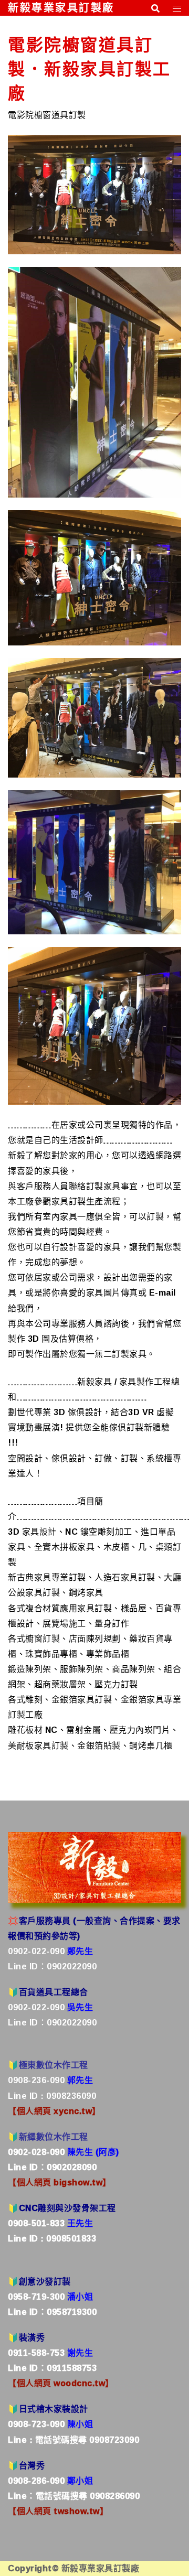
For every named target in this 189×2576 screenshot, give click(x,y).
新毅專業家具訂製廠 (61, 8)
